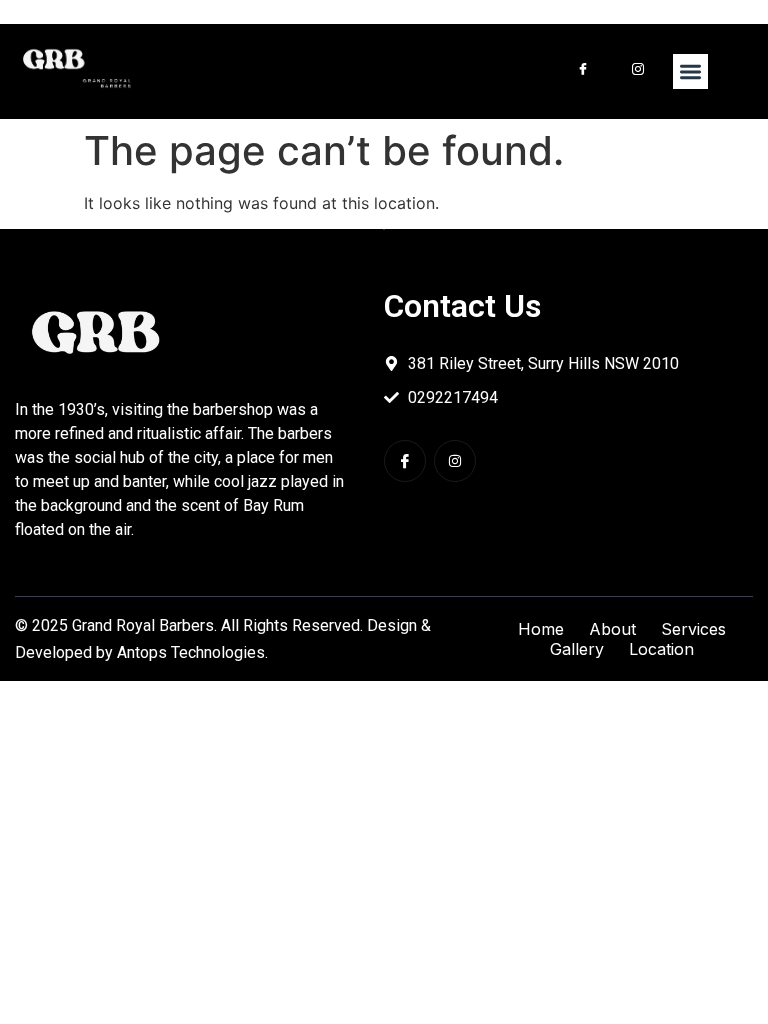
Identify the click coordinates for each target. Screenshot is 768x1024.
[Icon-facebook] (405, 461)
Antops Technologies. (192, 652)
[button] (690, 71)
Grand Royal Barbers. (144, 625)
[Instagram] (455, 461)
